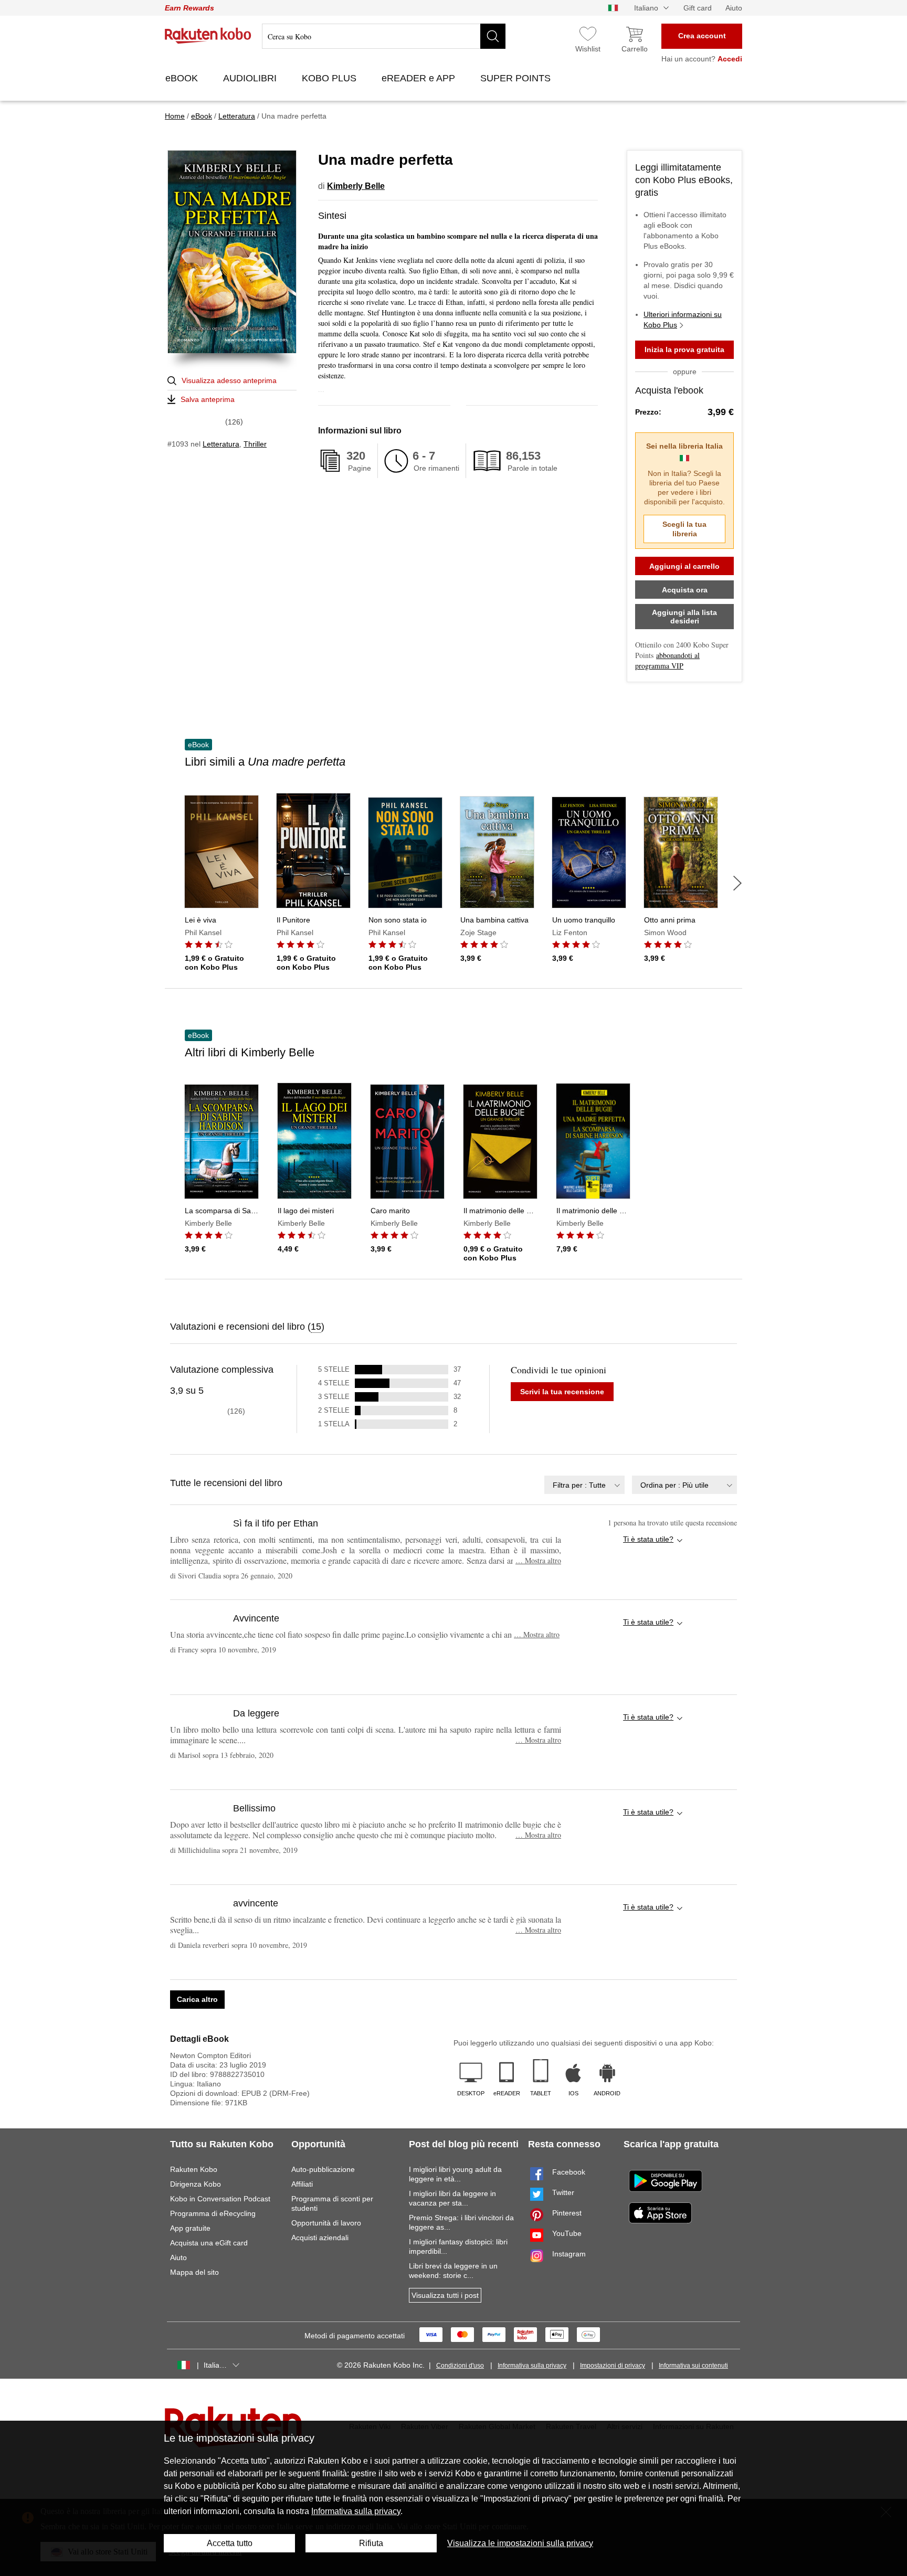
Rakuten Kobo (194, 2169)
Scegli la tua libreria (684, 529)
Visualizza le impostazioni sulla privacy (520, 2543)
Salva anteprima (208, 399)
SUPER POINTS (517, 78)
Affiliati (302, 2184)
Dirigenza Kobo (196, 2184)
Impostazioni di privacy (613, 2366)
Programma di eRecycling (213, 2213)
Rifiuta (371, 2543)
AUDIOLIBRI (251, 78)
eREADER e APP (420, 78)
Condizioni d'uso (460, 2366)
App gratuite (190, 2228)
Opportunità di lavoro (326, 2223)
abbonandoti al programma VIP (667, 660)
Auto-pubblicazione (323, 2169)
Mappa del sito (194, 2272)
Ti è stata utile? (648, 1539)
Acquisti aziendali (320, 2238)
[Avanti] (737, 883)
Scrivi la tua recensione (562, 1392)
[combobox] (584, 1485)
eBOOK (183, 78)
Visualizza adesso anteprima (229, 380)
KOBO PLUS (330, 78)
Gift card (698, 8)
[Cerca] (493, 36)
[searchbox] (384, 36)
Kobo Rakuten (208, 36)
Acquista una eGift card (209, 2243)
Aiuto (734, 8)
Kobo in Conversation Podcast (220, 2199)
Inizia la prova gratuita (684, 349)
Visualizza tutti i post (445, 2295)
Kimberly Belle (356, 186)
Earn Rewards (189, 8)
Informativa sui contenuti (693, 2366)
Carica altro (197, 1999)
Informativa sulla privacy (532, 2366)
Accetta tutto (230, 2543)
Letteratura (221, 444)
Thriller (255, 444)
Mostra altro (538, 1560)
